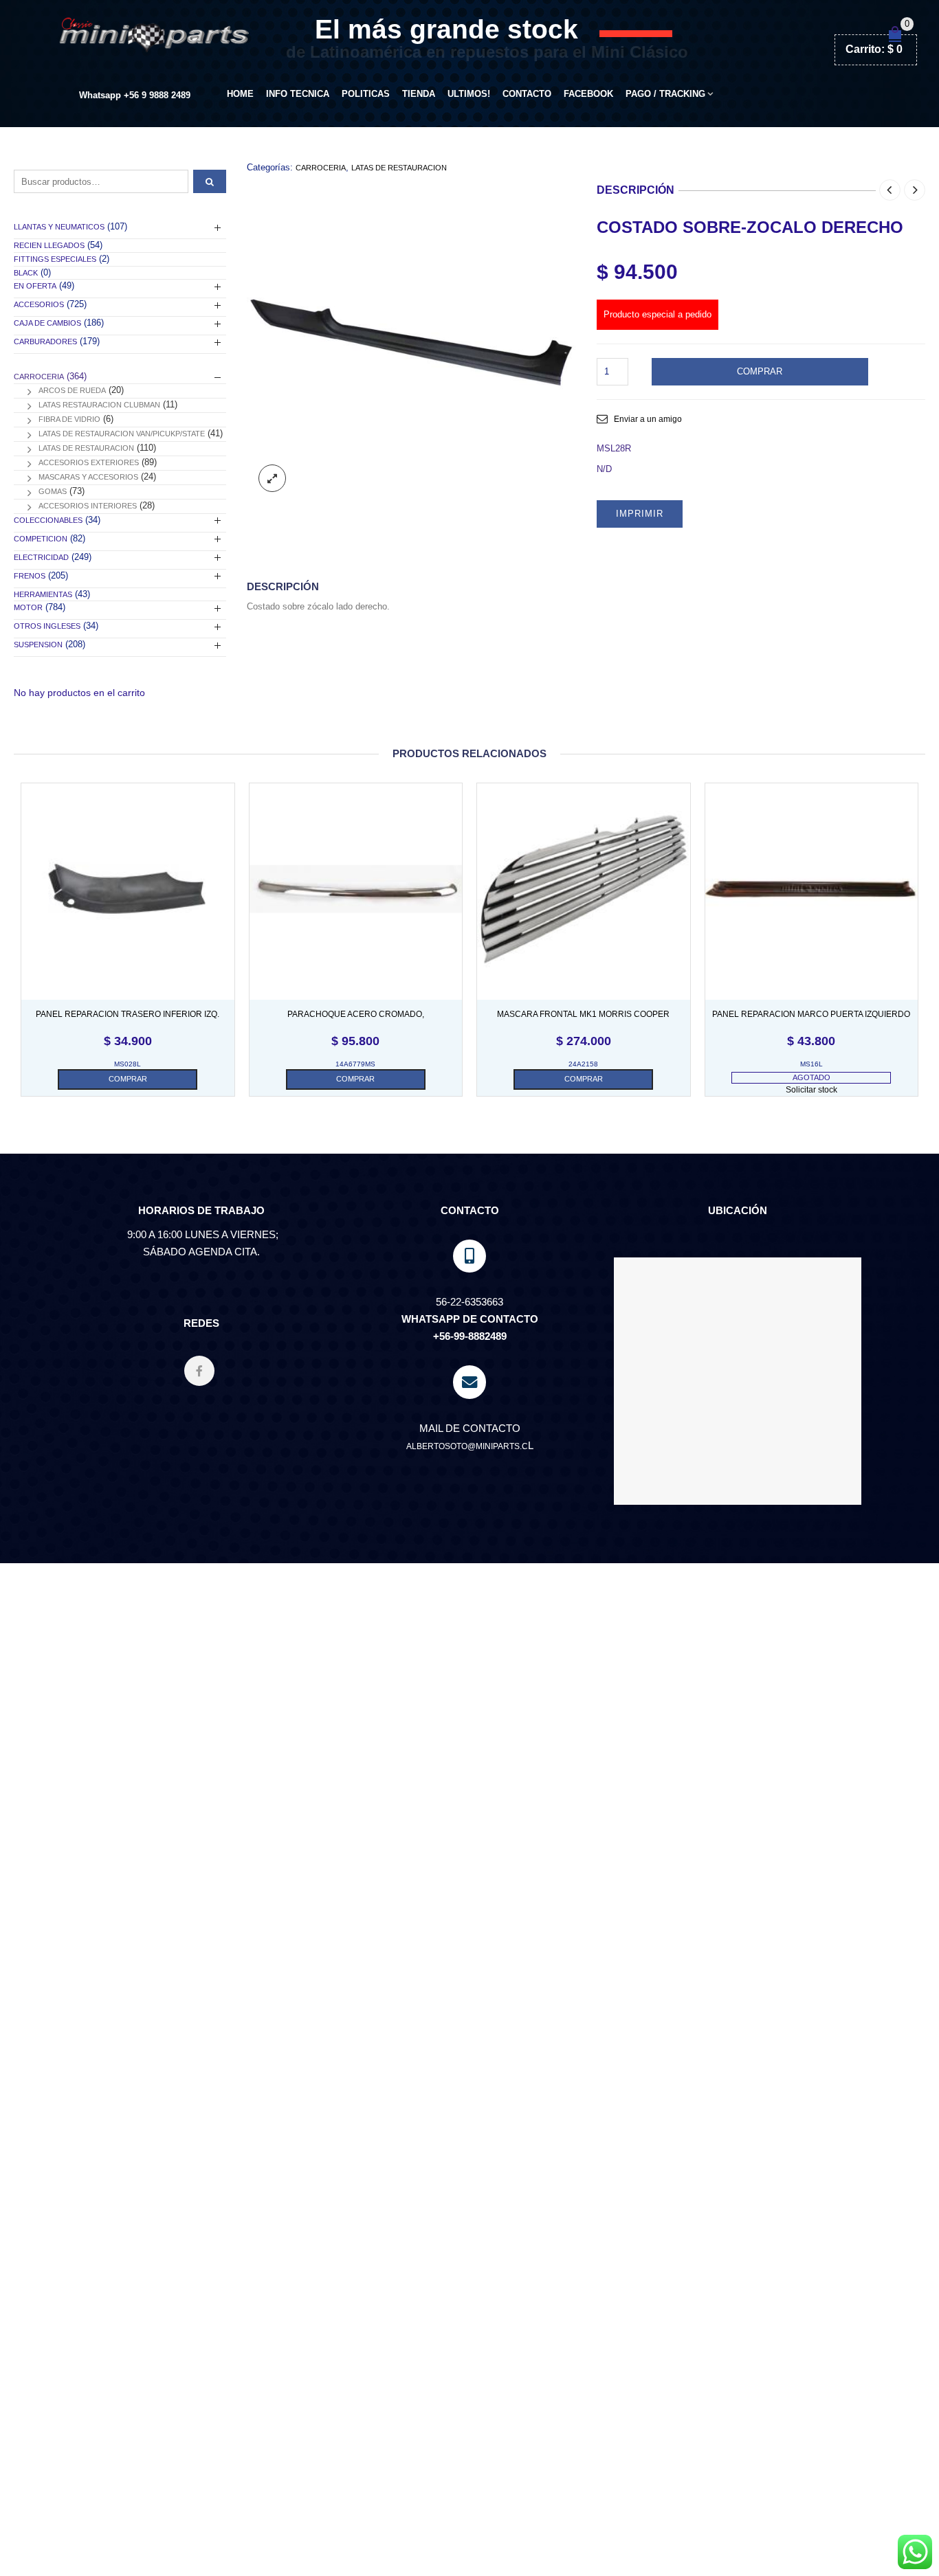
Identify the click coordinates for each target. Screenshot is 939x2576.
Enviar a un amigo (648, 419)
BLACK (26, 273)
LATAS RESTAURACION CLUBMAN (99, 405)
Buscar (210, 181)
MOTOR (28, 607)
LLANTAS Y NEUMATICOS (59, 227)
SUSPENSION (38, 645)
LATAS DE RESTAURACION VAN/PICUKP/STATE (122, 434)
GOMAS (53, 491)
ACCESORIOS (39, 304)
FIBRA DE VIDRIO (69, 419)
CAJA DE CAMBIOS (47, 323)
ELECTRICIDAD (41, 557)
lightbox (272, 478)
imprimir (640, 514)
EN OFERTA (35, 286)
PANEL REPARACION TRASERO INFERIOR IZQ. (128, 1014)
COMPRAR (760, 371)
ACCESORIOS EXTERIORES (89, 462)
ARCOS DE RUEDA (72, 390)
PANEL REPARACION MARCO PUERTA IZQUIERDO (811, 1014)
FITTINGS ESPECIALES (55, 259)
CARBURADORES (45, 341)
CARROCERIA (321, 168)
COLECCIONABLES (48, 520)
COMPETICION (41, 539)
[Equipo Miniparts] (915, 2552)
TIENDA (419, 94)
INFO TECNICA (298, 94)
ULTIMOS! (469, 94)
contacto (527, 94)
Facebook (588, 94)
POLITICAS (366, 94)
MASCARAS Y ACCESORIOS (88, 477)
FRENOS (30, 576)
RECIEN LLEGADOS (49, 245)
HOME (240, 94)
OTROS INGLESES (47, 626)
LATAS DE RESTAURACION (399, 168)
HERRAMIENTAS (43, 594)
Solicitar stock (811, 1090)
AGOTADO (811, 1077)
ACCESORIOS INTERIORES (88, 506)
